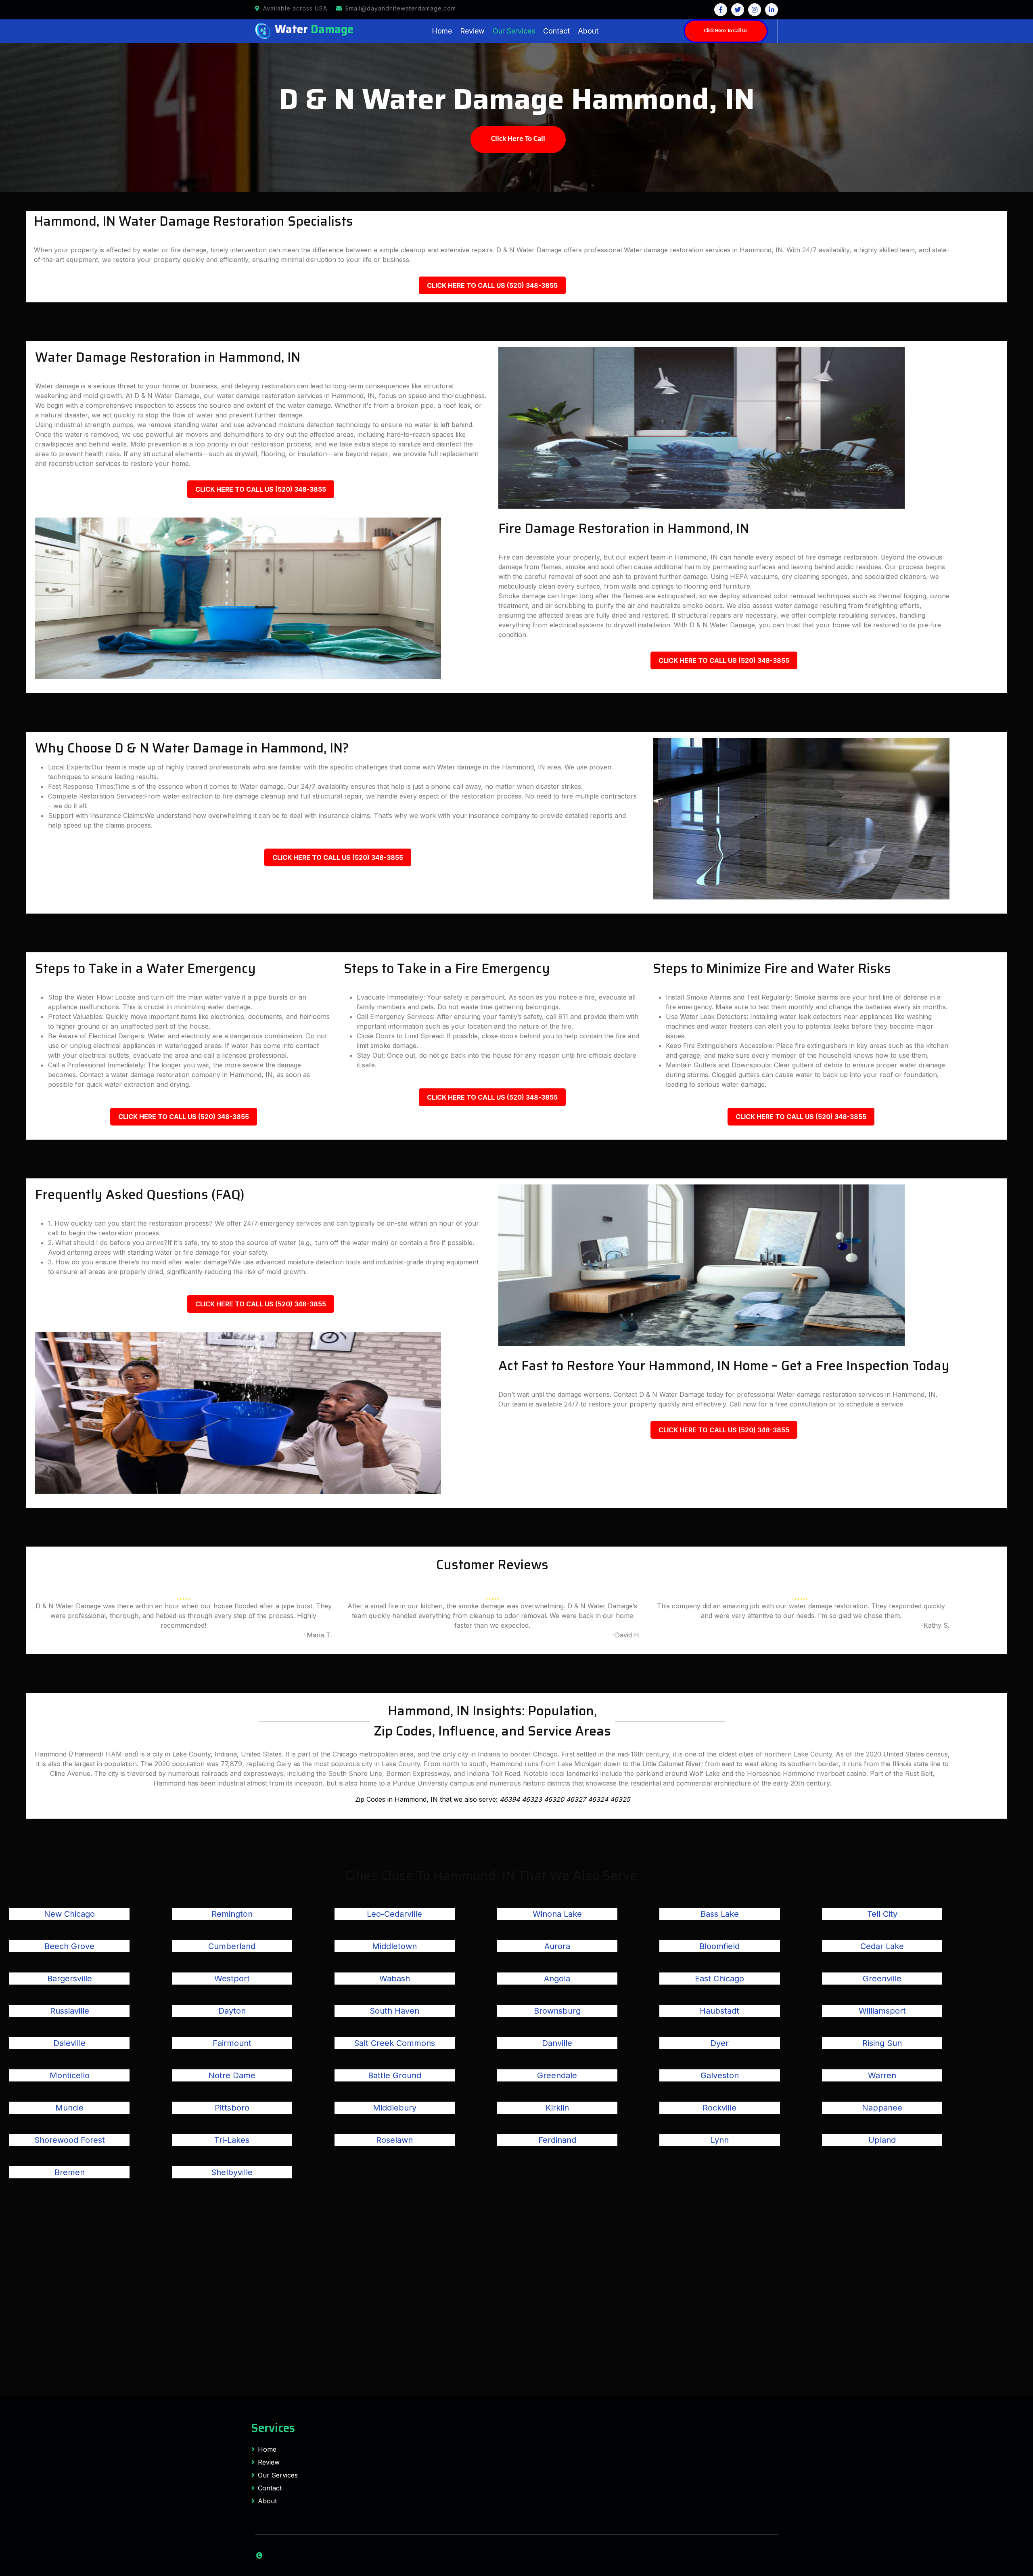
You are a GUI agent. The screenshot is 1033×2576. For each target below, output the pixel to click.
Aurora (557, 1946)
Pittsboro (232, 2108)
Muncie (69, 2108)
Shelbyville (232, 2172)
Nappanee (882, 2108)
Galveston (720, 2075)
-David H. (626, 1635)
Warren (882, 2075)
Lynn (720, 2140)
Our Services (514, 31)
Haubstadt (719, 2011)
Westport (232, 1979)
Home (442, 31)
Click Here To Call (518, 139)
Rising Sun (882, 2043)
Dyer (719, 2043)
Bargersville (70, 1979)
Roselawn (394, 2140)
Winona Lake (557, 1914)
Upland (882, 2140)
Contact (556, 31)
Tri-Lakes (232, 2140)
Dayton (232, 2011)
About (588, 31)
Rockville (719, 2108)
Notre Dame (232, 2075)
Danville (557, 2043)
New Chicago (69, 1914)
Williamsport (882, 2011)
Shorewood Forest (70, 2140)
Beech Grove (69, 1946)
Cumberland (232, 1946)
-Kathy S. (935, 1625)
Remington (232, 1914)
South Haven (394, 2011)
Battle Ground (395, 2075)
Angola (557, 1979)
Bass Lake (720, 1914)
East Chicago (719, 1979)
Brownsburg (557, 2011)
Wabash (395, 1979)
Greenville (882, 1979)
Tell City (882, 1914)
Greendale (557, 2075)
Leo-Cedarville (394, 1914)
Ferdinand (557, 2140)
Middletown (394, 1946)
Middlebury (395, 2108)
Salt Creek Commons (394, 2043)
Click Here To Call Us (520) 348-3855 (492, 285)
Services (273, 2428)
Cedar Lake (882, 1946)
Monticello (70, 2075)
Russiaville (70, 2011)
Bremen (70, 2172)
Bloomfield (719, 1946)
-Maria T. (318, 1635)
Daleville (69, 2043)
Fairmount (232, 2043)
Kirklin (557, 2108)
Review (472, 31)
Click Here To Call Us (726, 31)
